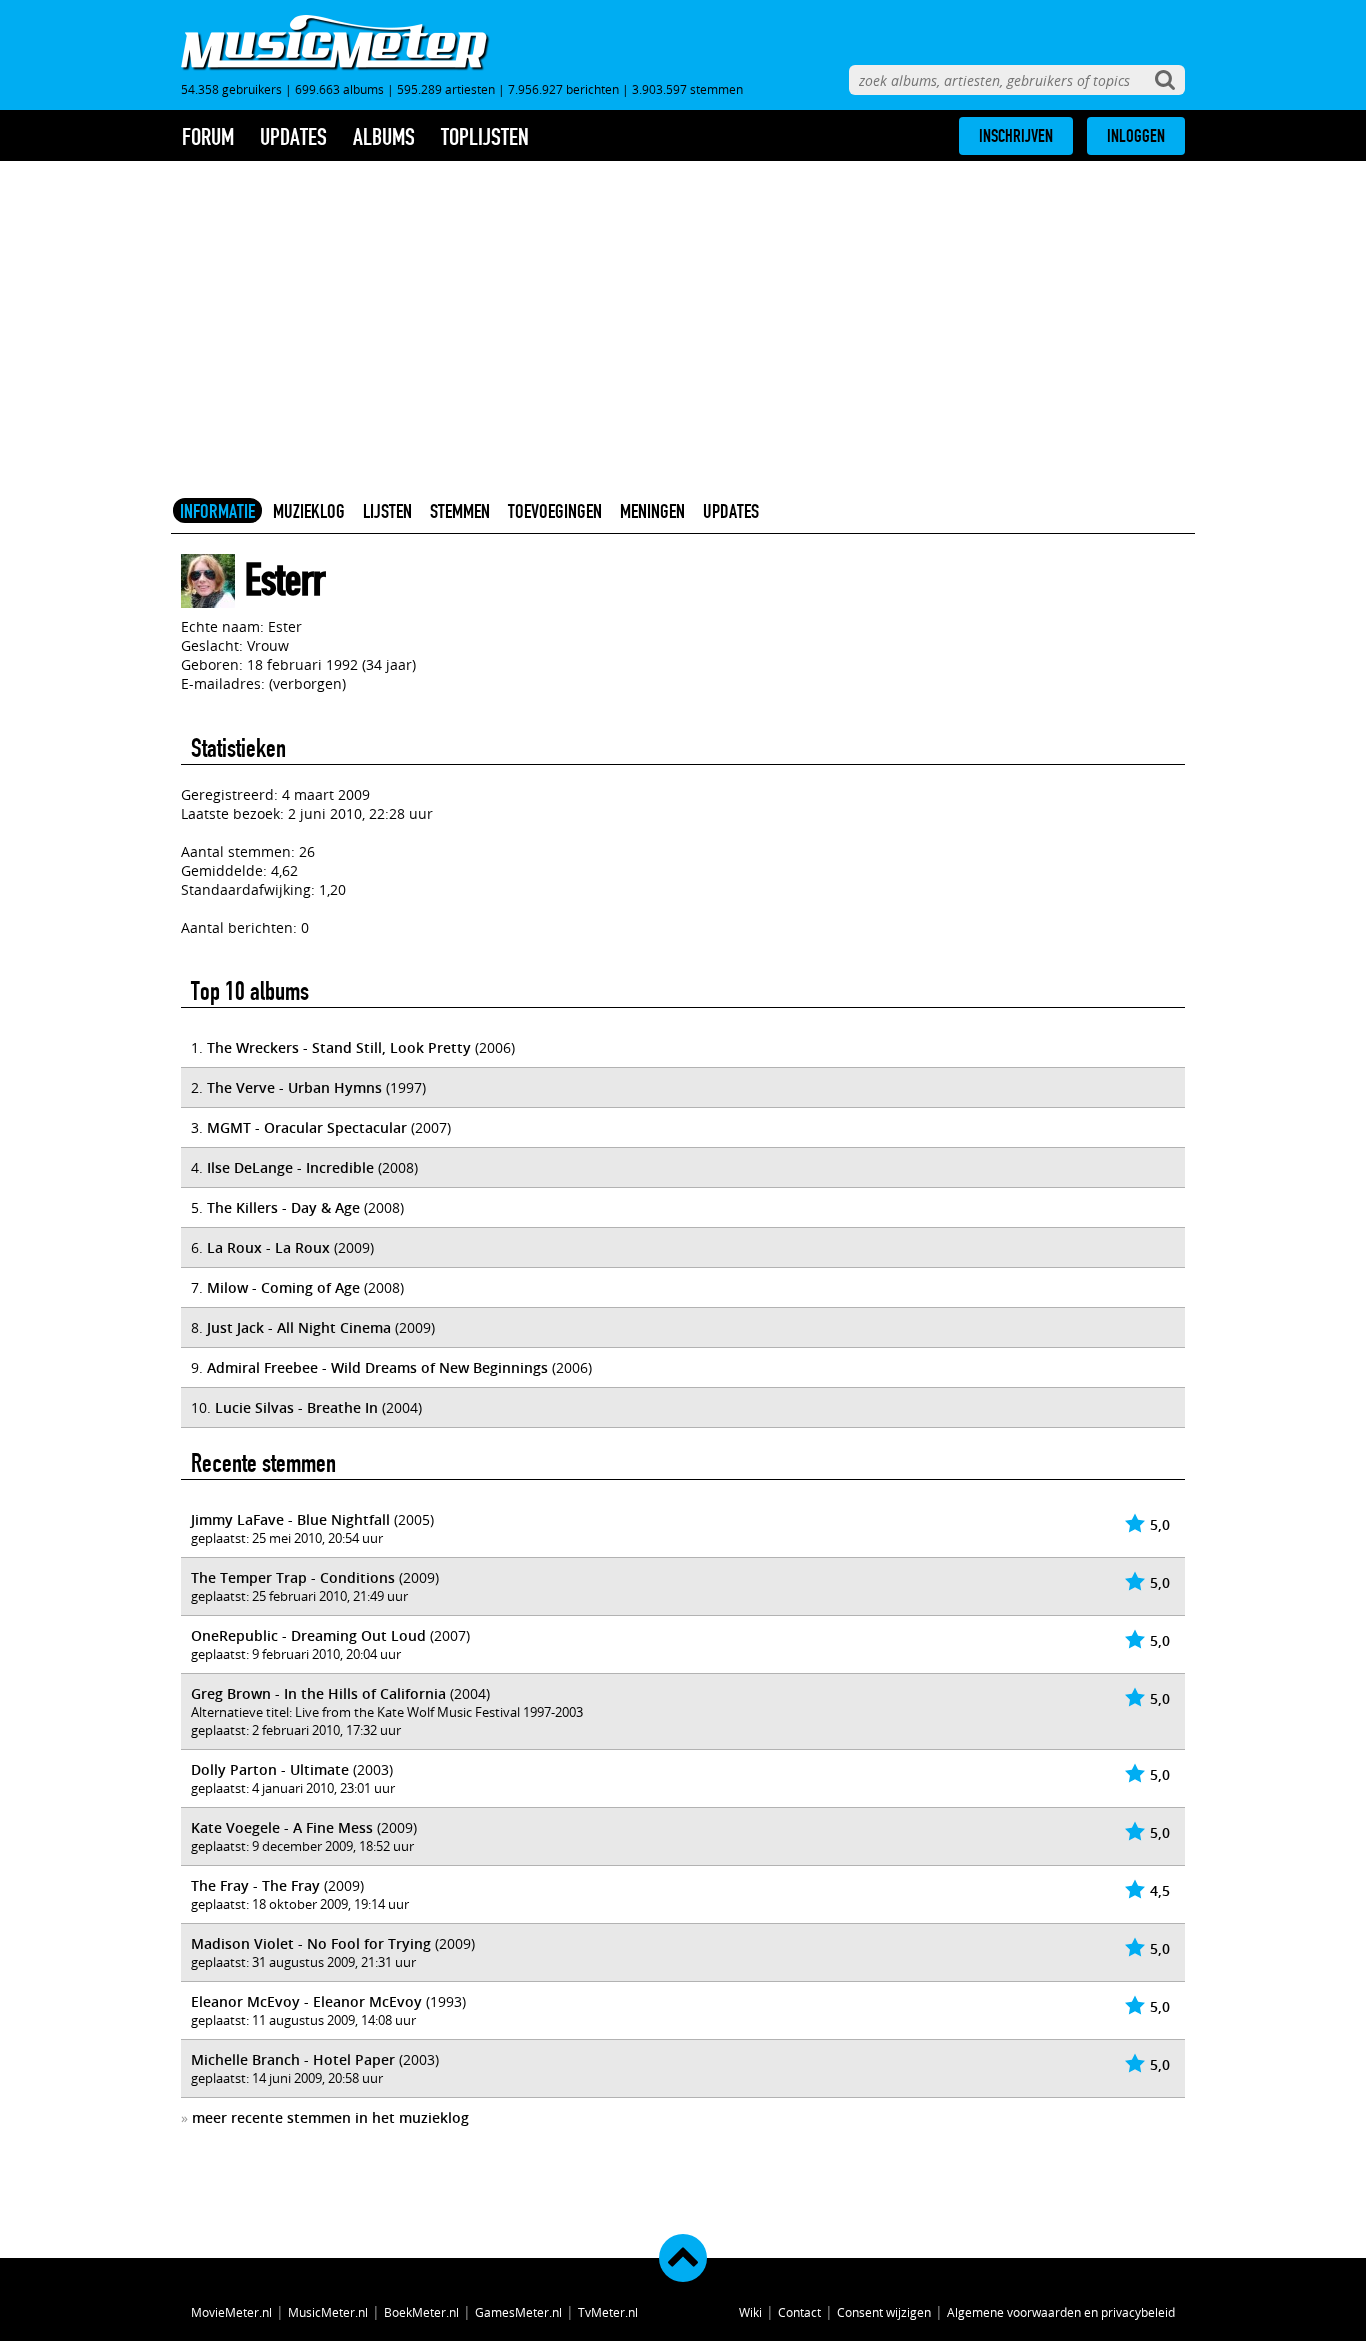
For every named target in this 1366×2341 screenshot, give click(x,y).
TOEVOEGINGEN (555, 511)
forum (208, 137)
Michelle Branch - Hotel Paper (293, 2059)
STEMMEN (460, 511)
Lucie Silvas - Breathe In (296, 1407)
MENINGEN (652, 511)
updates (293, 137)
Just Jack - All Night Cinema (299, 1327)
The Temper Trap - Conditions (293, 1577)
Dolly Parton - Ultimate (270, 1769)
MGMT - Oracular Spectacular (307, 1127)
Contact (799, 2312)
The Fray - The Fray (255, 1885)
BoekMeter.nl (421, 2312)
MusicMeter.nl (328, 2312)
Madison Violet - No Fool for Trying (311, 1943)
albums (384, 137)
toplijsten (485, 137)
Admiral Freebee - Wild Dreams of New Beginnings (377, 1367)
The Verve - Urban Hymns (294, 1087)
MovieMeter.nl (231, 2312)
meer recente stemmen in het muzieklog (330, 2117)
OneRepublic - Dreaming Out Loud (308, 1635)
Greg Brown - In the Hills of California (318, 1693)
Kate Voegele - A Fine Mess (282, 1827)
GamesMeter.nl (518, 2312)
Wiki (750, 2312)
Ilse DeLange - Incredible (290, 1167)
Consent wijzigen (884, 2312)
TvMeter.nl (608, 2312)
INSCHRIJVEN (1016, 136)
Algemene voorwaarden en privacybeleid (1061, 2312)
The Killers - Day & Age (283, 1207)
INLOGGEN (1136, 136)
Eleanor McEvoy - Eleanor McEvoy (306, 2001)
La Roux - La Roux (268, 1247)
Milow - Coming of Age (283, 1287)
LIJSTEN (387, 511)
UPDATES (731, 511)
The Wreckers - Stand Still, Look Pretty (339, 1047)
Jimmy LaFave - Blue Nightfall (290, 1519)
